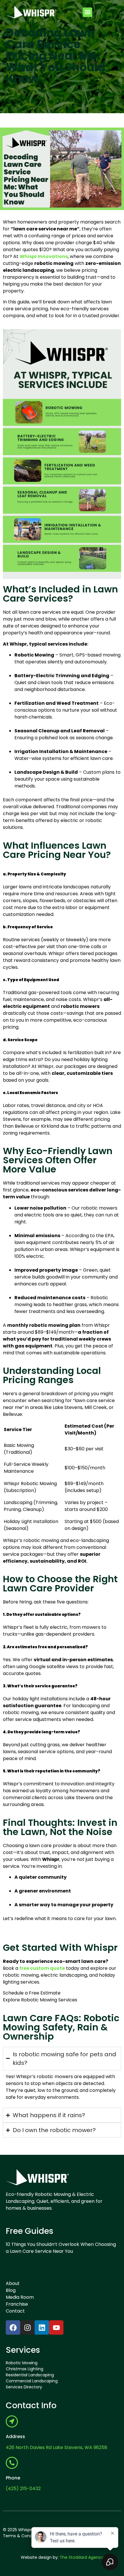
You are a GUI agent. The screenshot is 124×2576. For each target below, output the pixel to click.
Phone (13, 2478)
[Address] (12, 2421)
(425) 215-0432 (23, 2489)
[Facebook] (13, 2327)
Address (15, 2437)
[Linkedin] (42, 2327)
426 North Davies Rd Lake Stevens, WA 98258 (57, 2447)
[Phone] (12, 2463)
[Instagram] (27, 2327)
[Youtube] (56, 2327)
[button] (88, 12)
